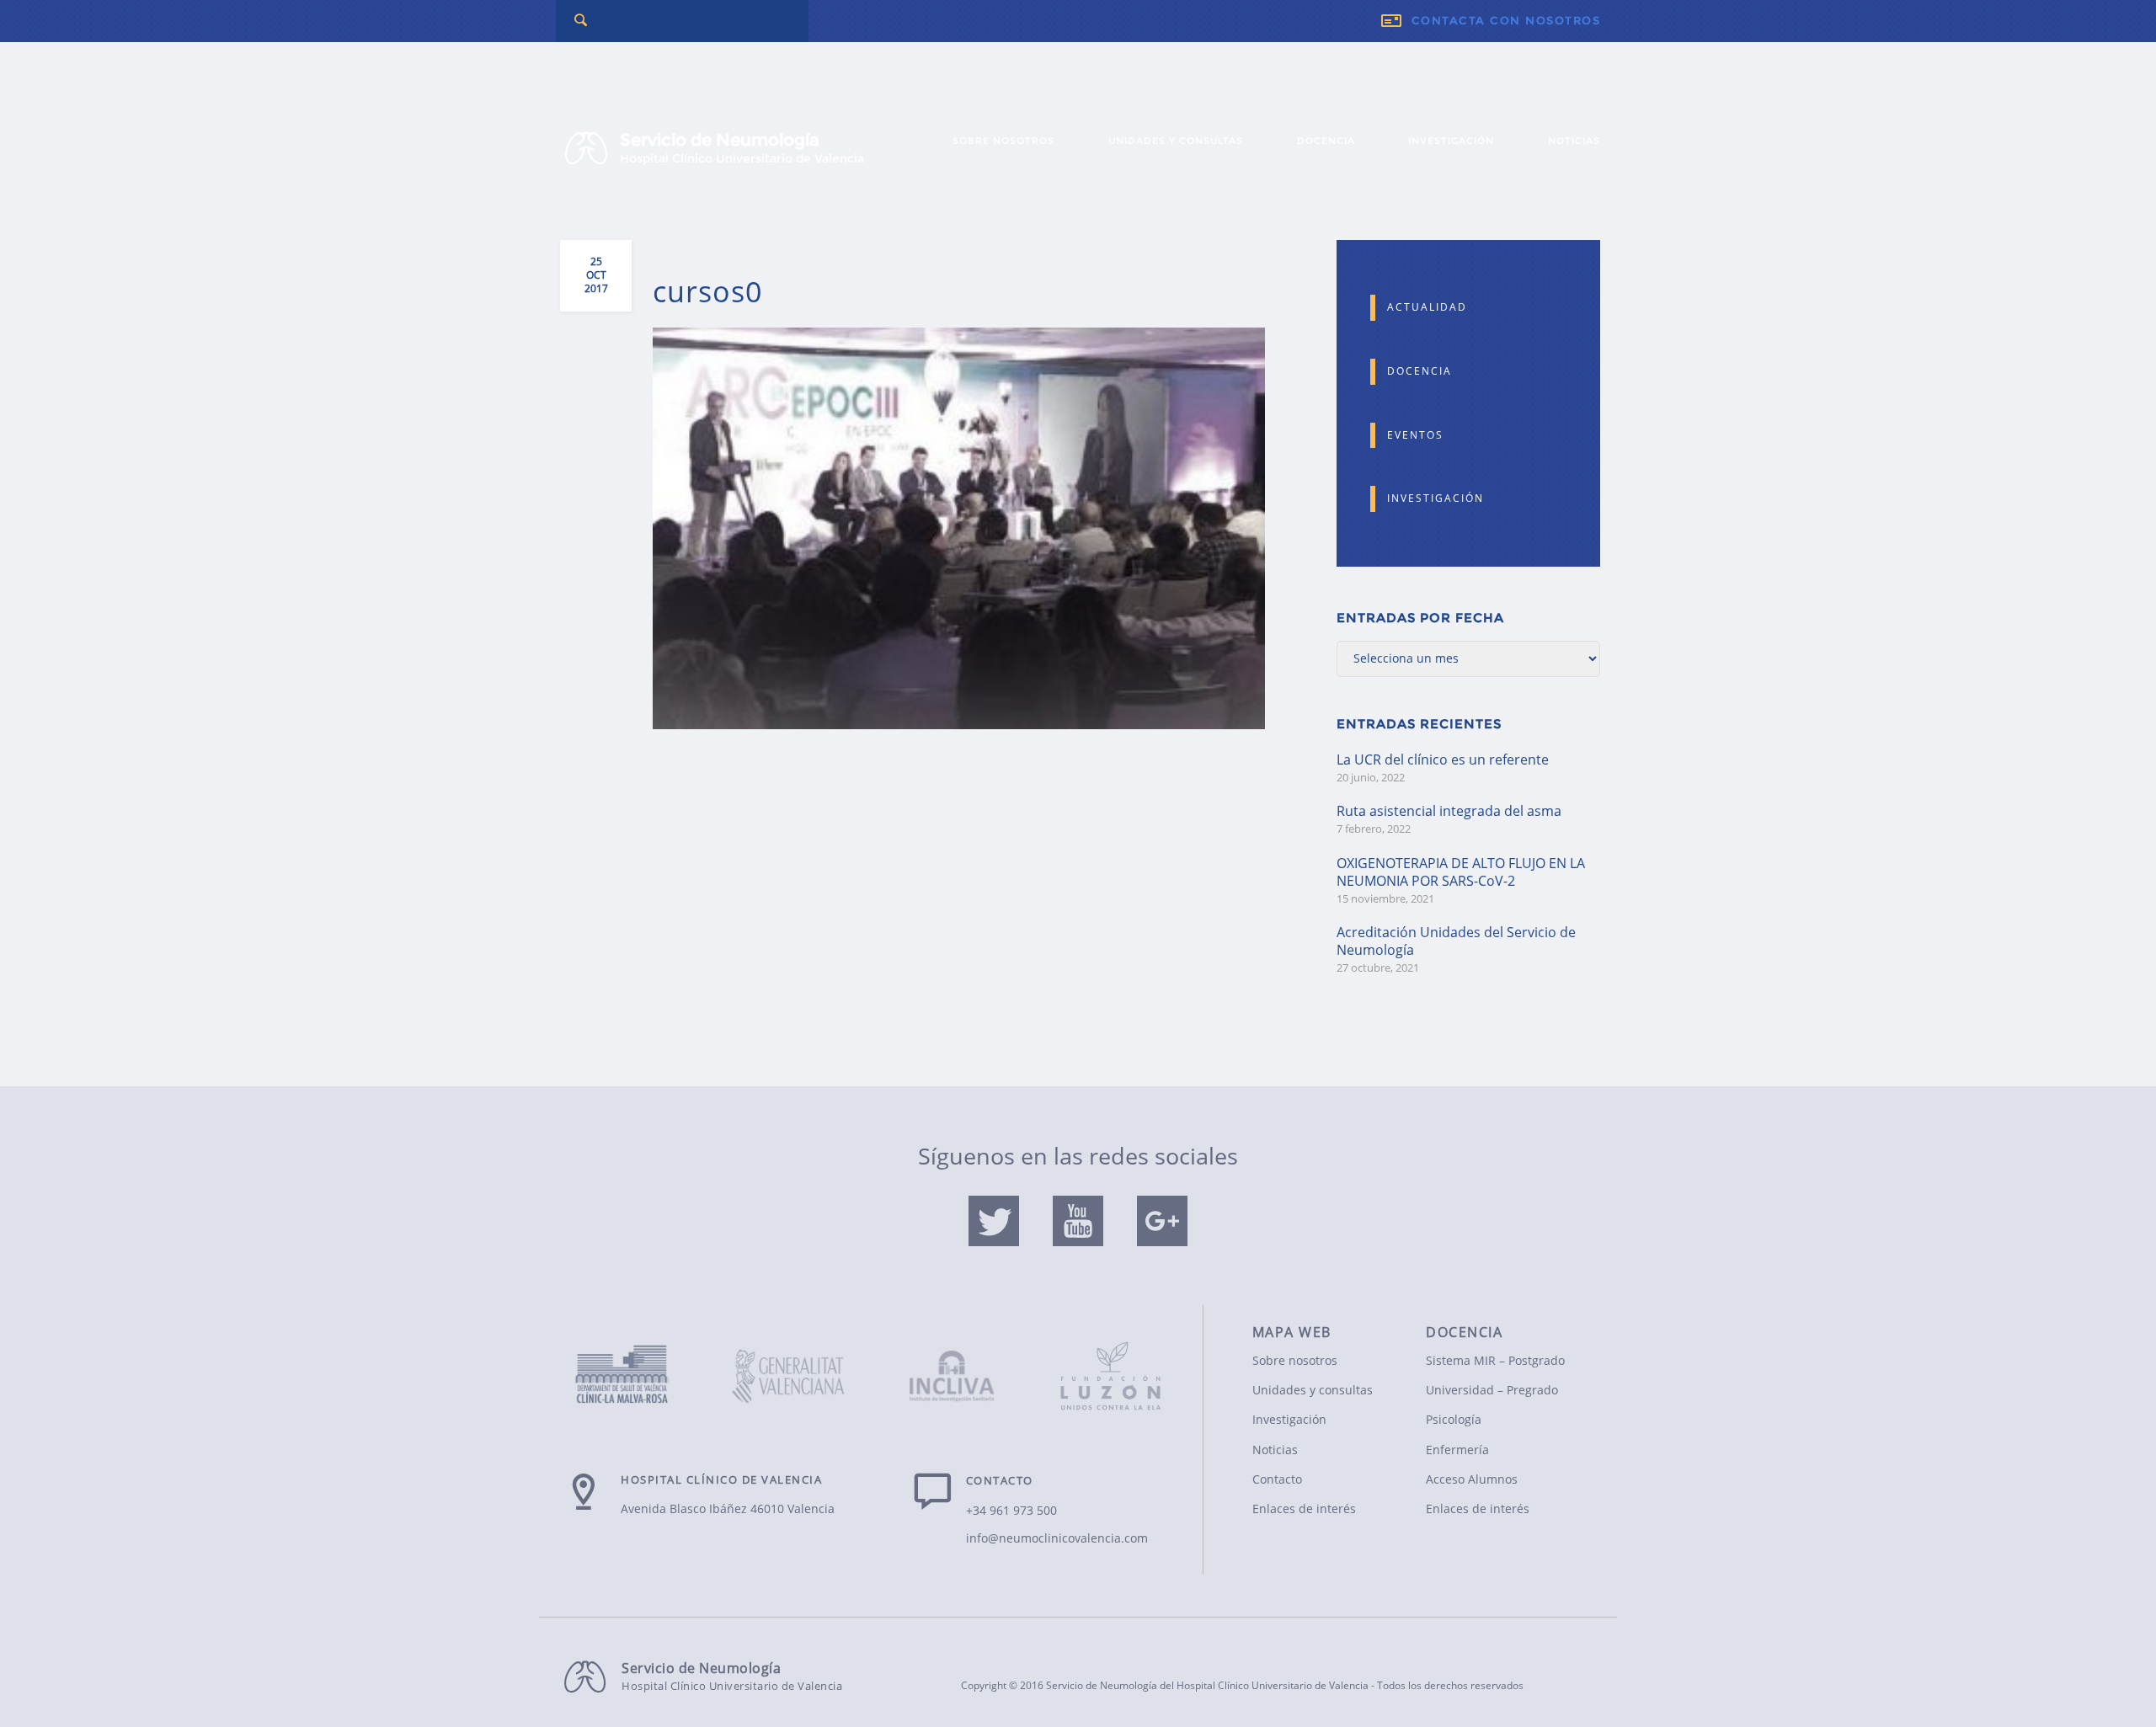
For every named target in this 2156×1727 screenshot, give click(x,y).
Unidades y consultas (1176, 141)
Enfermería (1457, 1450)
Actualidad (1427, 307)
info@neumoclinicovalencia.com (1057, 1538)
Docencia (1326, 141)
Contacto (1277, 1479)
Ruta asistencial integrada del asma (1449, 811)
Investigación (1451, 141)
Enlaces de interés (1304, 1508)
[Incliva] (952, 1379)
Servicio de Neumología (742, 148)
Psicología (1454, 1419)
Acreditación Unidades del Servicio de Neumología (1456, 941)
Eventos (1415, 435)
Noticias (1574, 141)
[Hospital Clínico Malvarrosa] (634, 1376)
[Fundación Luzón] (1111, 1366)
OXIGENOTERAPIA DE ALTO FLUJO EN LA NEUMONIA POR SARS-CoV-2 (1461, 872)
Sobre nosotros (1003, 141)
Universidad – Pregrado (1492, 1390)
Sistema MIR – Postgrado (1495, 1360)
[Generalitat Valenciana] (793, 1379)
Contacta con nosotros (1506, 21)
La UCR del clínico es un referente (1443, 760)
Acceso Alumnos (1472, 1479)
